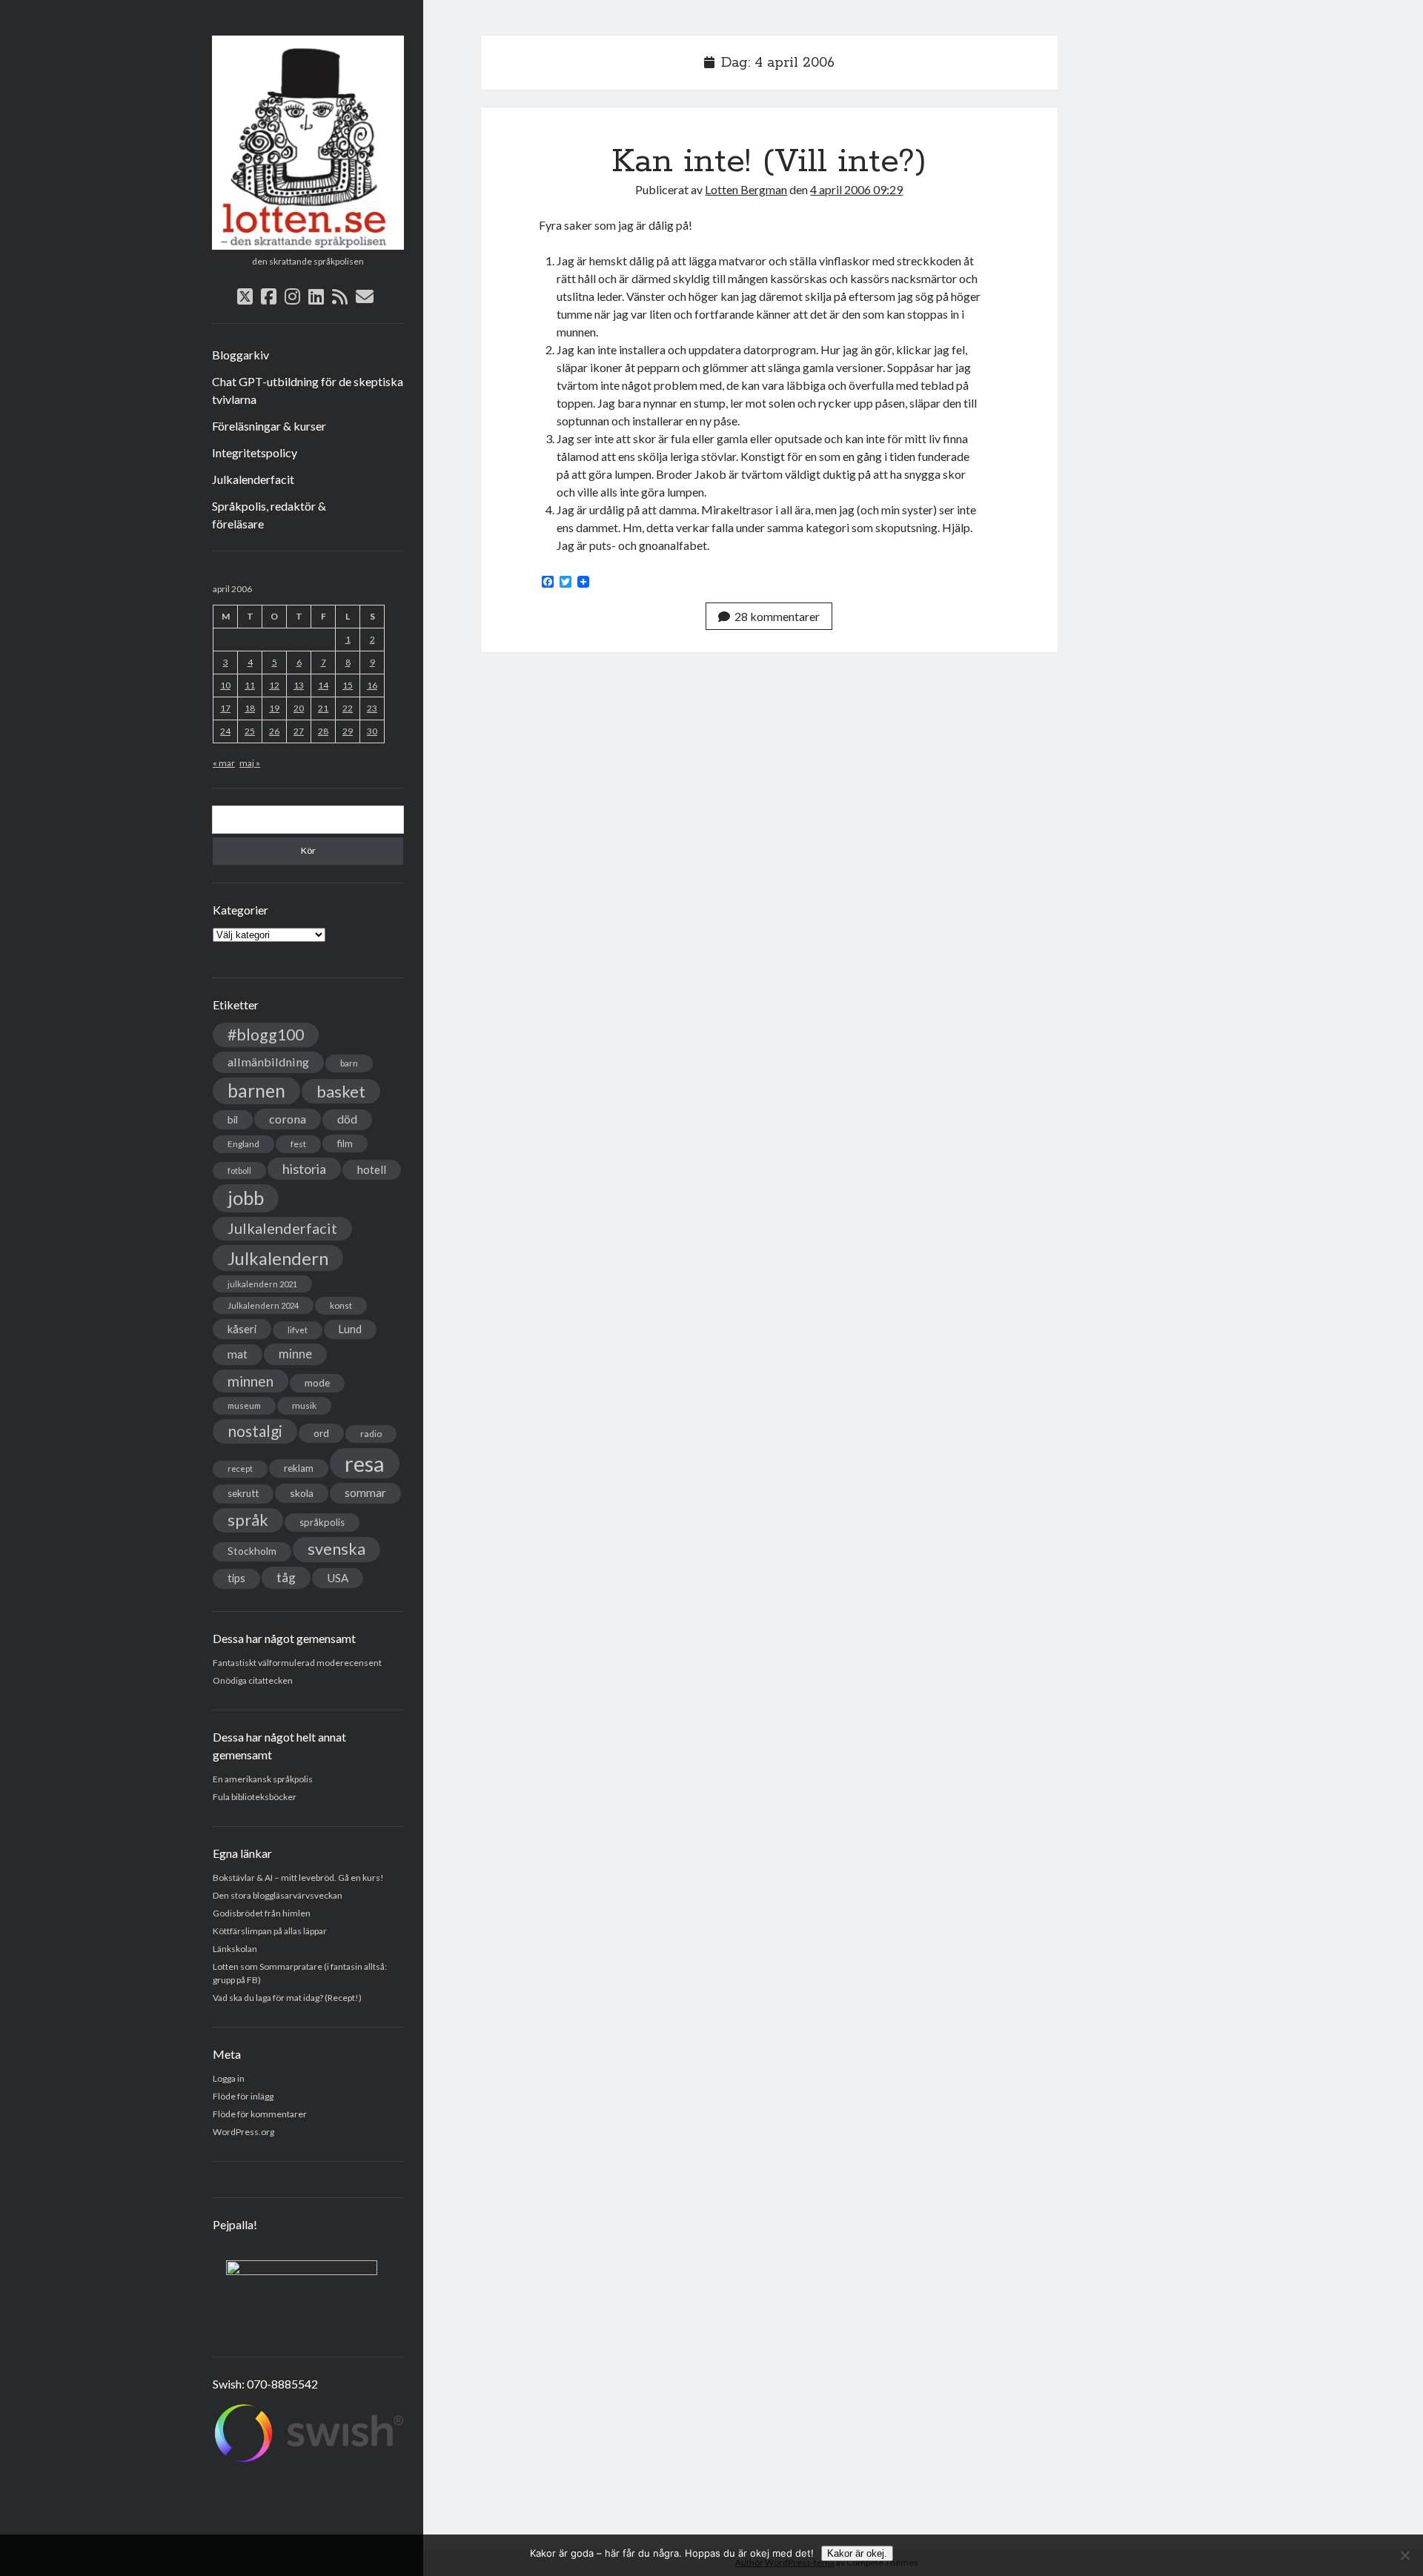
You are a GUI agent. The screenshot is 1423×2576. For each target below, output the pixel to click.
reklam (299, 1468)
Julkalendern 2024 (263, 1305)
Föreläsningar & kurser (269, 426)
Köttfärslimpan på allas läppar (270, 1931)
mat (238, 1354)
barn (349, 1063)
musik (304, 1405)
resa (365, 1463)
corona (288, 1119)
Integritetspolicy (255, 452)
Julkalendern (278, 1258)
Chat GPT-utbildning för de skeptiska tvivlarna (308, 390)
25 (250, 731)
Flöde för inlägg (243, 2096)
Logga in (229, 2078)
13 (299, 685)
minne (295, 1354)
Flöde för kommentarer (260, 2114)
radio (371, 1434)
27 (299, 731)
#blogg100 (266, 1035)
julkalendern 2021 (262, 1284)
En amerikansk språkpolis (263, 1779)
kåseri (242, 1329)
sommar (365, 1493)
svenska (336, 1549)
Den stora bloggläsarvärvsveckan (278, 1895)
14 (323, 685)
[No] (1404, 2555)
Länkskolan (235, 1949)
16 (372, 685)
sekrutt (243, 1493)
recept (240, 1468)
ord (321, 1433)
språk (248, 1520)
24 (225, 731)
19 (274, 708)
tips (236, 1578)
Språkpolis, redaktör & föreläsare (269, 515)
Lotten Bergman (746, 189)
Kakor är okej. (857, 2553)
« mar (224, 763)
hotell (372, 1169)
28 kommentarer (777, 616)
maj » (250, 763)
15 (348, 685)
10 (225, 685)
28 (323, 731)
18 (250, 708)
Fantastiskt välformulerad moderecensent (297, 1663)
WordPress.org (243, 2132)
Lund (350, 1329)
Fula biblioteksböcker (255, 1797)
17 (225, 708)
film (345, 1143)
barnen (256, 1091)
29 (348, 731)
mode (317, 1383)
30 (372, 731)
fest (298, 1144)
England (243, 1144)
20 (299, 708)
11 (250, 685)
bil (233, 1119)
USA (338, 1578)
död (347, 1119)
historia (304, 1169)
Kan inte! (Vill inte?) (769, 162)
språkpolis (322, 1522)
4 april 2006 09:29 (856, 189)
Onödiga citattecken (253, 1680)
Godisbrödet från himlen (262, 1913)
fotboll (239, 1171)
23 (372, 708)
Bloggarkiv (241, 355)
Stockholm (252, 1551)
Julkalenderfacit (253, 479)
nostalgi (255, 1431)
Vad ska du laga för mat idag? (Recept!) (287, 1998)
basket (341, 1091)
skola (302, 1493)
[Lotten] (308, 245)
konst (341, 1305)
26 (274, 731)
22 (348, 708)
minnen (251, 1381)
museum (244, 1405)
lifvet (298, 1330)
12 (274, 685)
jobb (246, 1198)
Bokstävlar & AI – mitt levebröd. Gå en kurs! (298, 1878)
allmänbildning (268, 1062)
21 (323, 708)
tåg (286, 1577)
